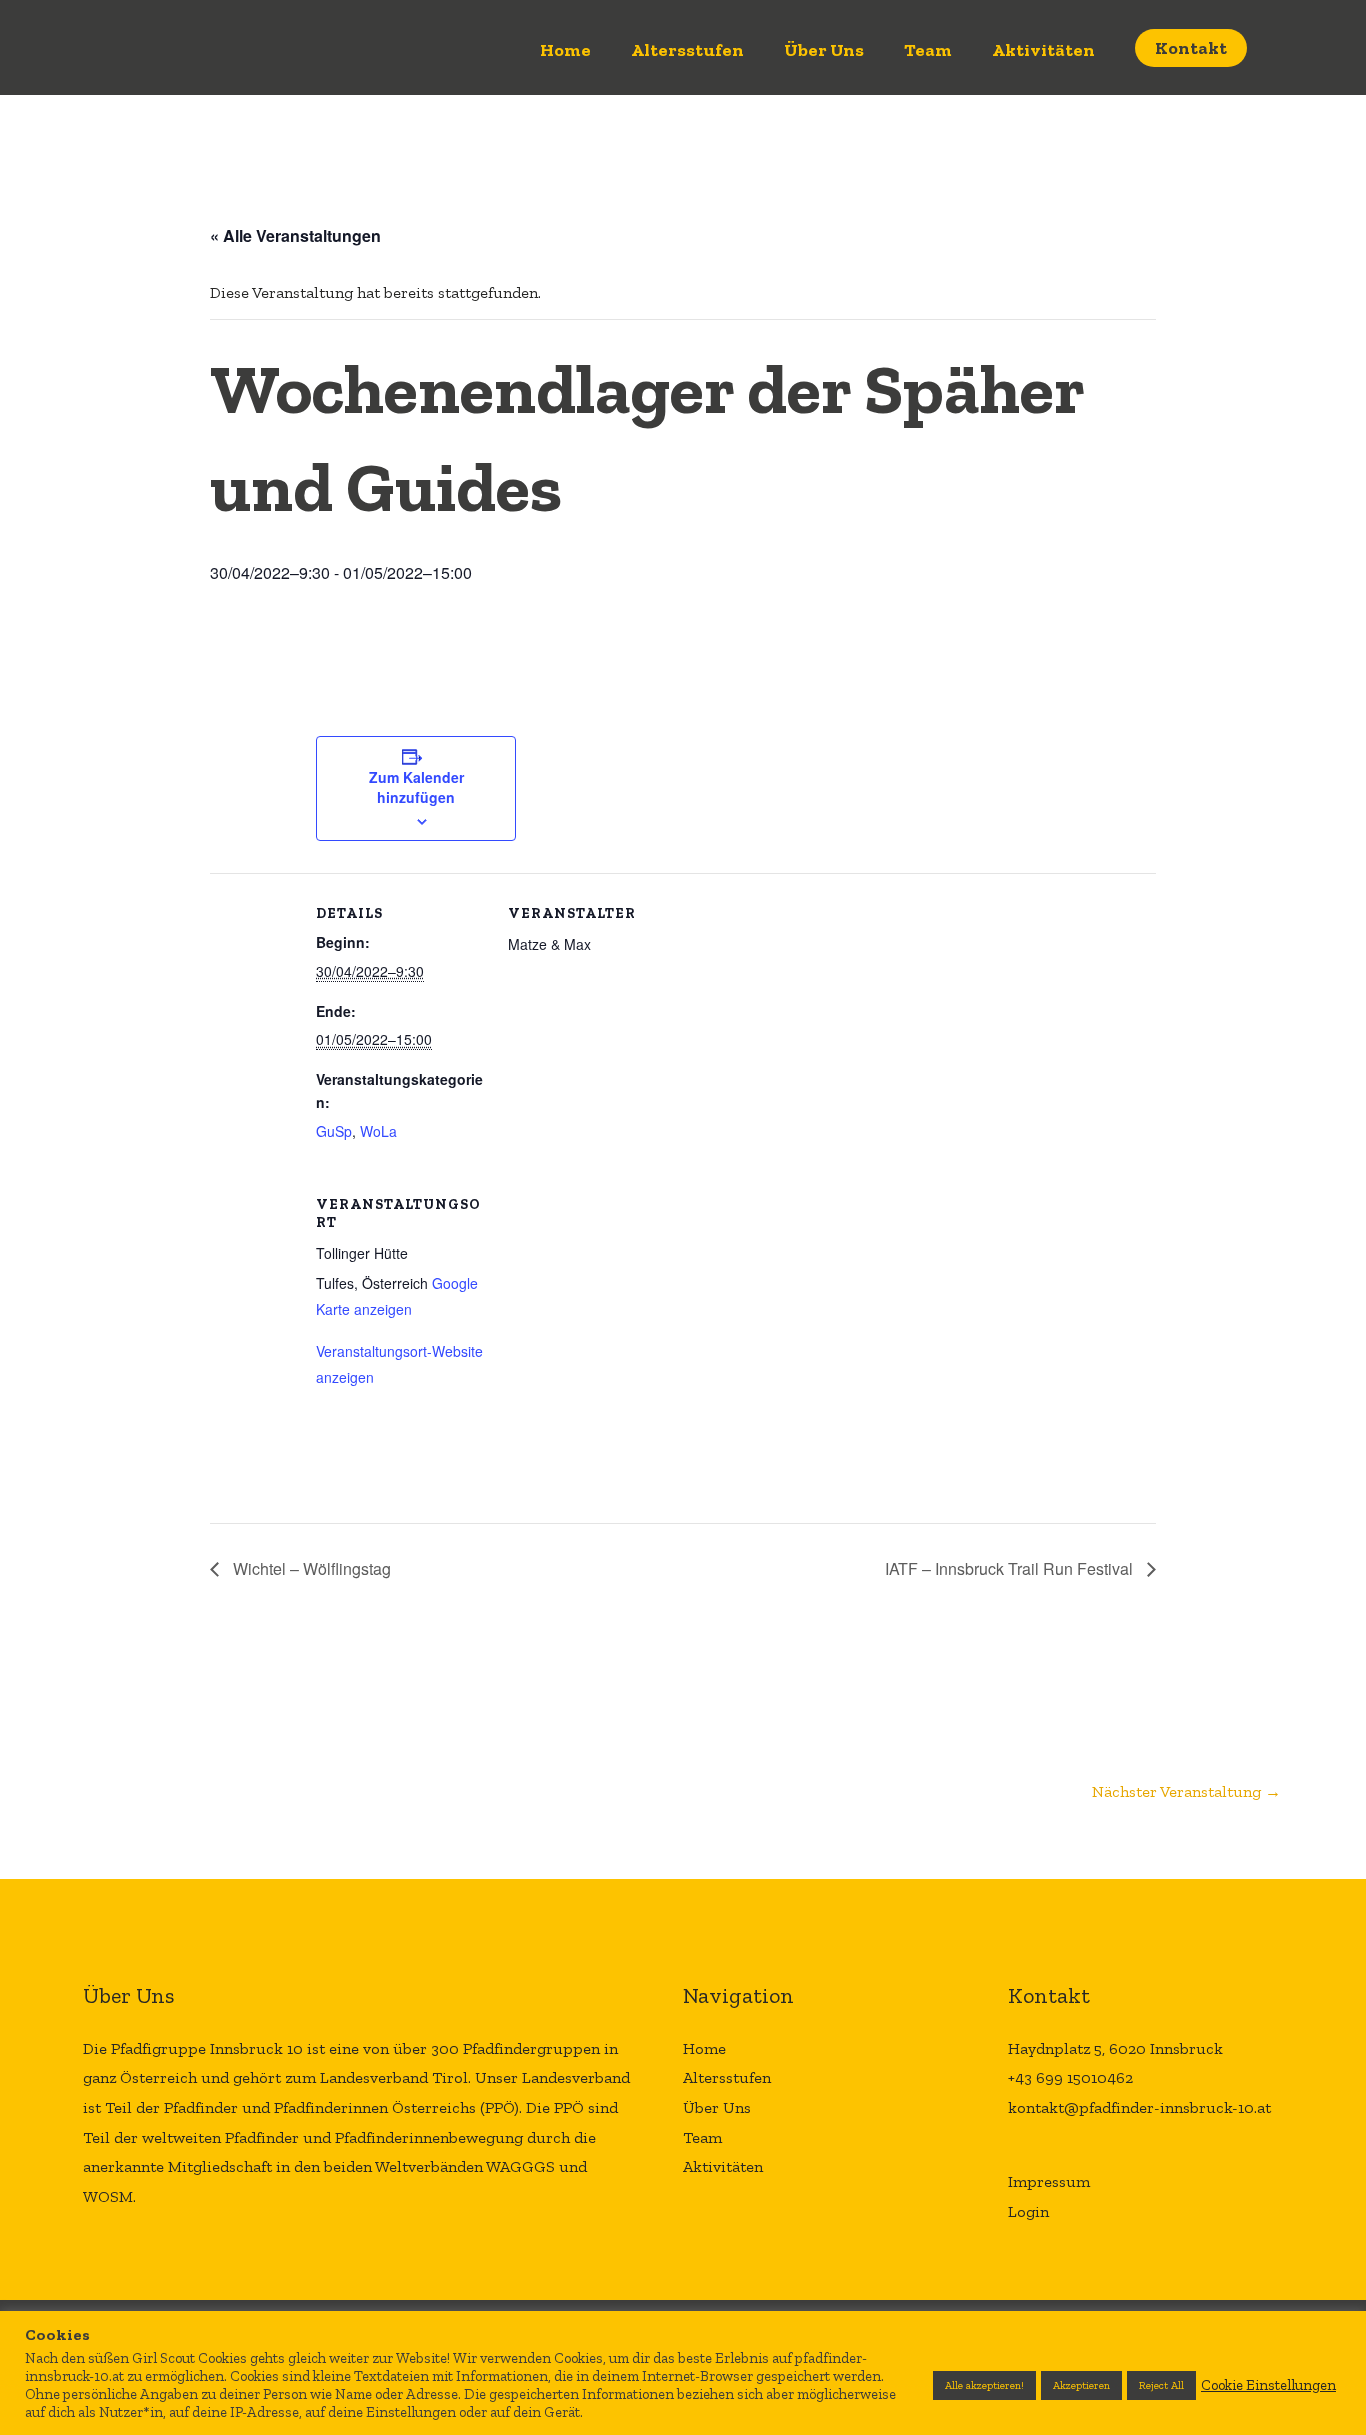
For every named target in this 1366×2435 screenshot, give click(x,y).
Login (1028, 2211)
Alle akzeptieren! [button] (984, 2385)
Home (565, 50)
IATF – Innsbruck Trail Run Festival (1011, 1568)
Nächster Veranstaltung (1186, 1791)
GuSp (334, 1131)
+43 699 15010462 (1070, 2077)
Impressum (1049, 2181)
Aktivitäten (1043, 50)
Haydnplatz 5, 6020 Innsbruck (1115, 2048)
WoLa (378, 1131)
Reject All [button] (1161, 2385)
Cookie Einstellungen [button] (1268, 2385)
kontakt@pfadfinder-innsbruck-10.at (1139, 2107)
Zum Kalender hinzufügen (416, 787)
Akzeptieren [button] (1081, 2385)
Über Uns (824, 50)
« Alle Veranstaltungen (295, 235)
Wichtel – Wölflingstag (310, 1568)
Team (928, 50)
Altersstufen (687, 50)
